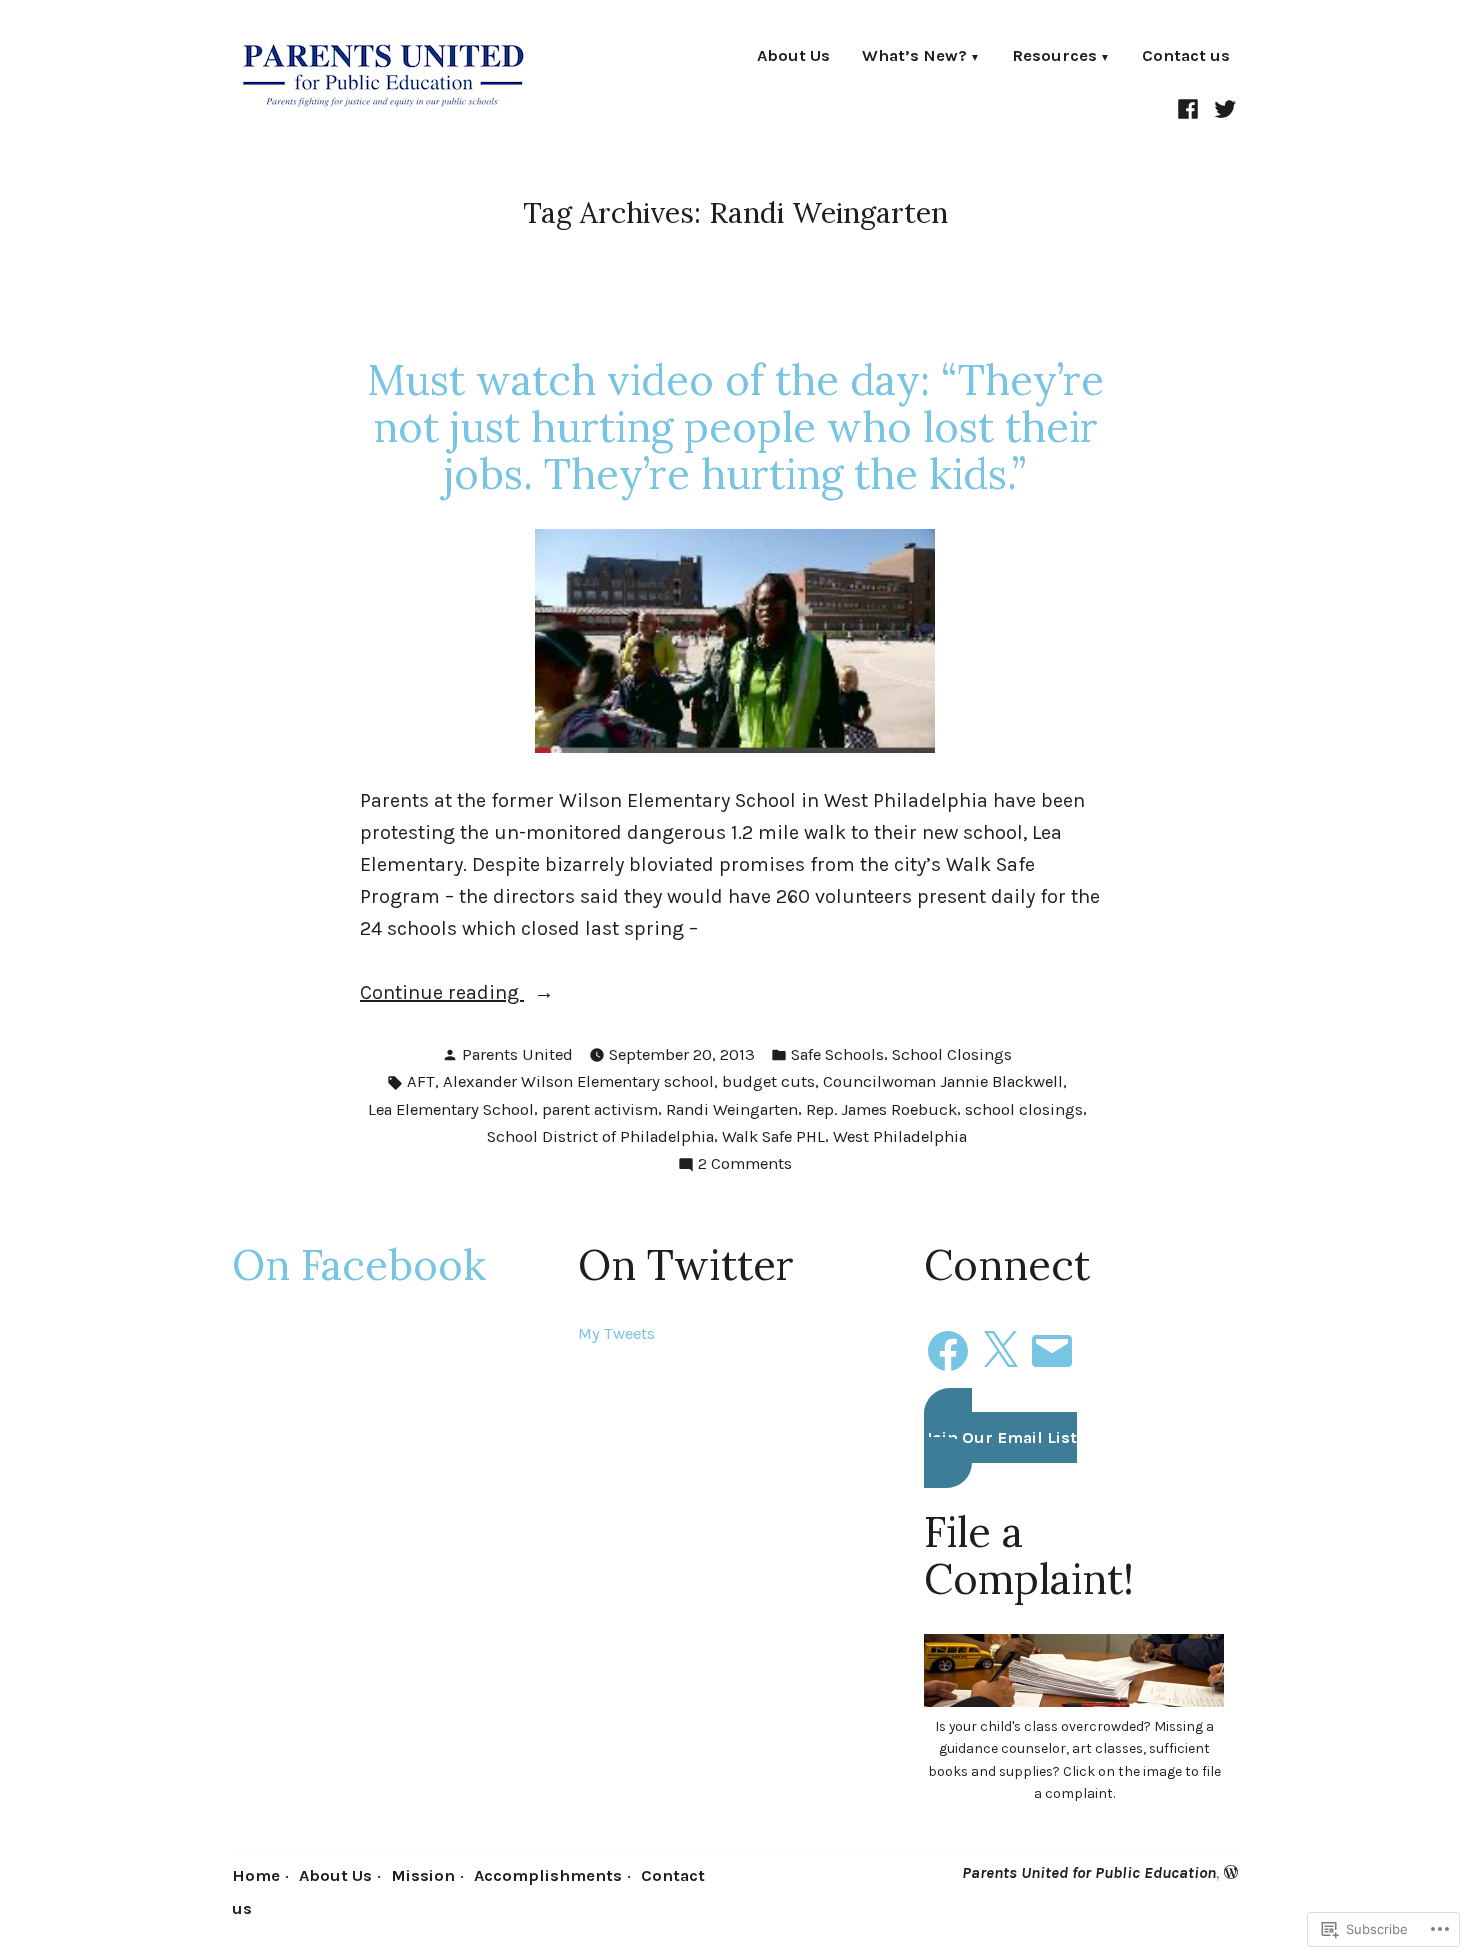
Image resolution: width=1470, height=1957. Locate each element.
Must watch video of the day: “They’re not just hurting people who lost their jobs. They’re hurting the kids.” (735, 426)
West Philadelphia (900, 1136)
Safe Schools (837, 1054)
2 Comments (745, 1165)
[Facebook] (1190, 107)
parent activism (600, 1109)
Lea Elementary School (451, 1109)
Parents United (517, 1054)
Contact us (1186, 57)
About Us (793, 57)
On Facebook (359, 1264)
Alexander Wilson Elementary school (578, 1081)
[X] (1000, 1345)
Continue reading (442, 994)
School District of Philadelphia (600, 1136)
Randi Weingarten (732, 1109)
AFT (421, 1081)
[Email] (1052, 1345)
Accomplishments (548, 1875)
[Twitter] (1222, 107)
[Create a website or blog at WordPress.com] (1231, 1872)
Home (256, 1875)
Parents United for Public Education (1089, 1872)
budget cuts (768, 1081)
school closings (1024, 1109)
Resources (1054, 57)
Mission (423, 1875)
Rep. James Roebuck (881, 1109)
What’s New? (914, 57)
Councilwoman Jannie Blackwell (943, 1081)
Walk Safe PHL (773, 1136)
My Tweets (616, 1333)
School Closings (952, 1054)
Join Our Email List (1000, 1437)
